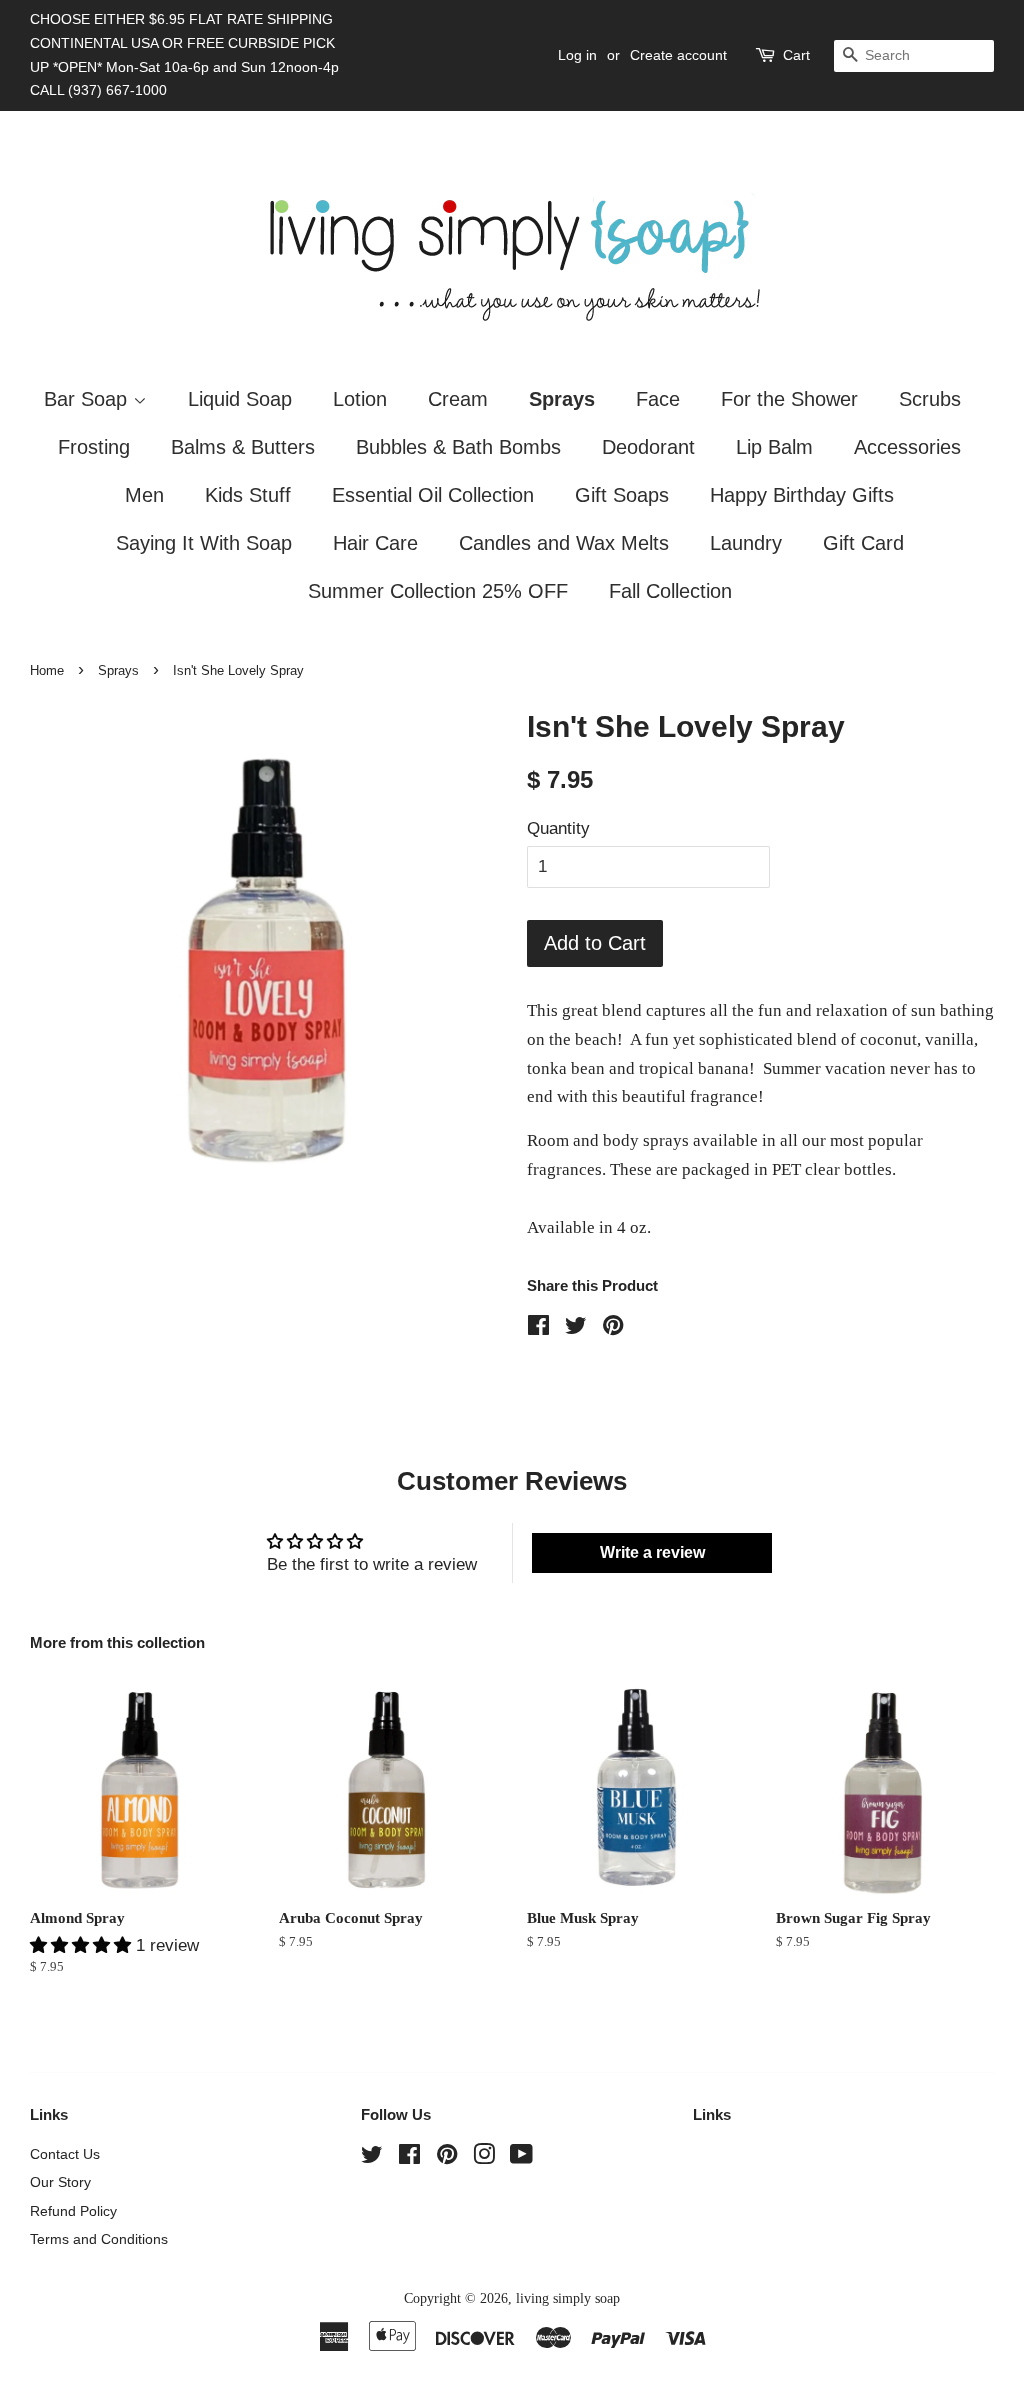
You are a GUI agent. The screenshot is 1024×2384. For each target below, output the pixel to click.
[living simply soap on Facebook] (409, 2158)
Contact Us (65, 2154)
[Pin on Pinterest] (613, 1328)
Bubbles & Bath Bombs (458, 447)
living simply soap (568, 2298)
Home (47, 670)
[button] (83, 1945)
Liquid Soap (240, 399)
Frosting (94, 447)
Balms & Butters (243, 447)
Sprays (562, 399)
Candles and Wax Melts (564, 543)
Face (658, 399)
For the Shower (789, 399)
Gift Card (863, 543)
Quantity (558, 828)
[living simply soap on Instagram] (484, 2158)
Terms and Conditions (99, 2239)
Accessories (907, 447)
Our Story (60, 2182)
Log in (577, 55)
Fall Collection (670, 591)
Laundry (746, 543)
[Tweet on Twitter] (576, 1328)
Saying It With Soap (204, 543)
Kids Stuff (248, 495)
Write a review (652, 1552)
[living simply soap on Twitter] (372, 2158)
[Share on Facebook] (538, 1328)
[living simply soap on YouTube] (521, 2158)
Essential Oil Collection (433, 495)
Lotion (360, 399)
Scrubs (930, 399)
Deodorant (648, 447)
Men (144, 495)
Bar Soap (88, 399)
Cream (458, 399)
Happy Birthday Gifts (802, 495)
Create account (678, 55)
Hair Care (375, 543)
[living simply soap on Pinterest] (447, 2158)
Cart (796, 55)
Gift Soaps (622, 495)
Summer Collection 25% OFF (438, 591)
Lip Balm (774, 447)
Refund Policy (73, 2211)
